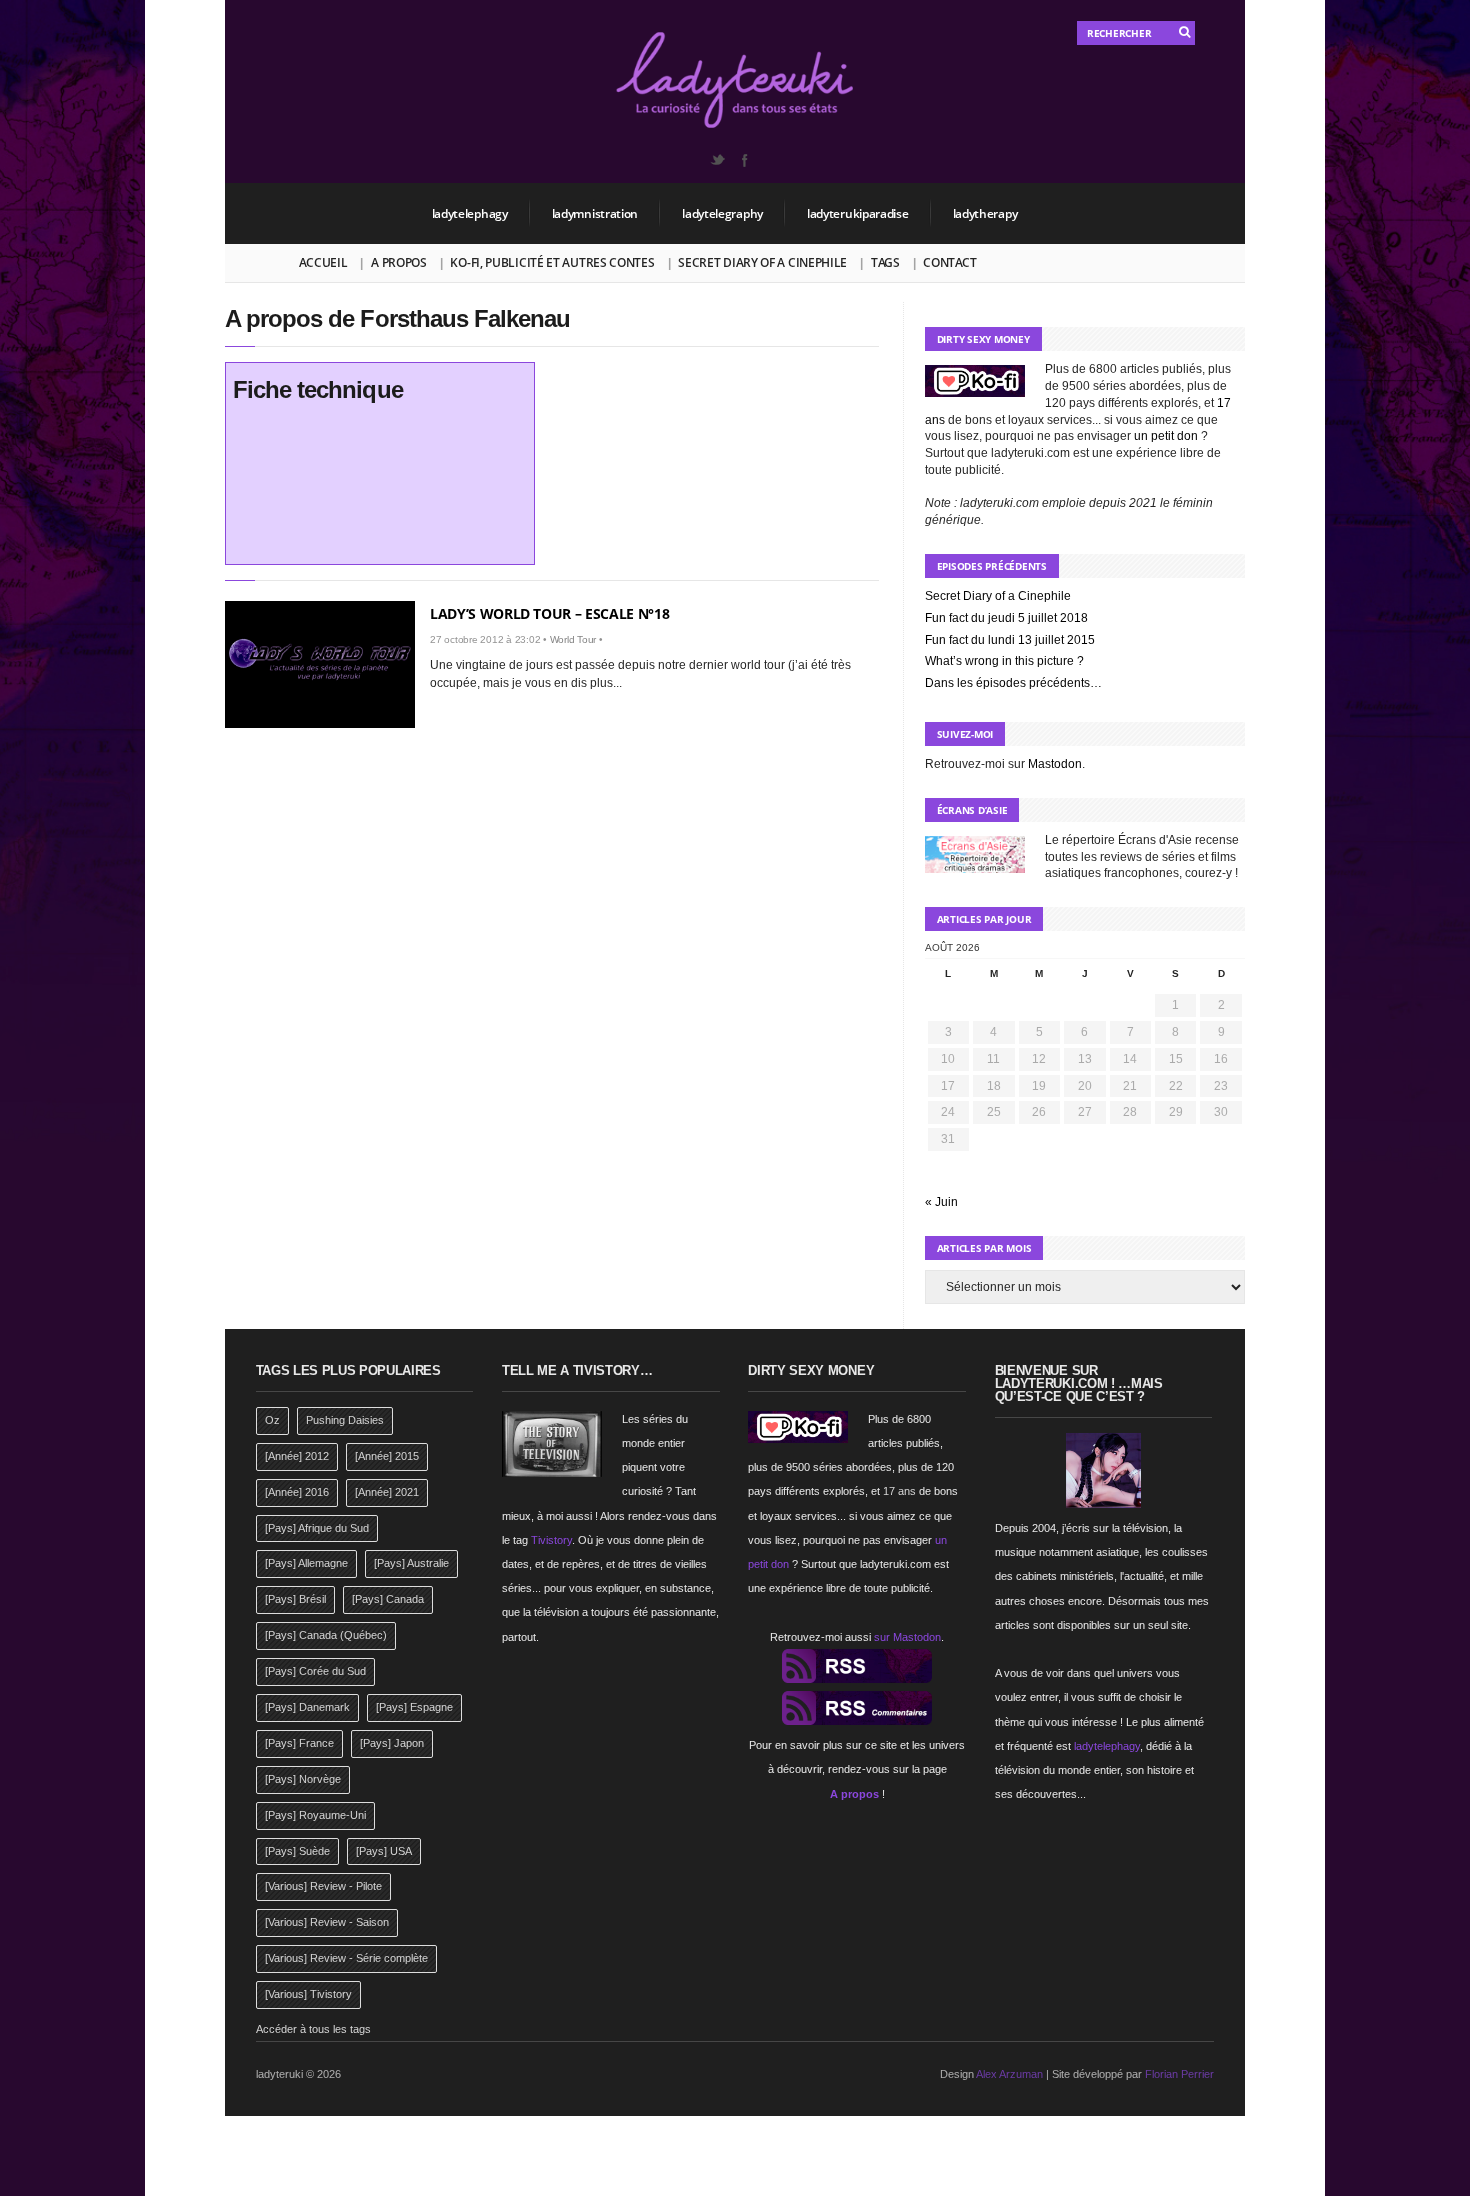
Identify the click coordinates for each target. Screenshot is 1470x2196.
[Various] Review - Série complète (346, 1958)
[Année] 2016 (297, 1492)
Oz (272, 1420)
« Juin (941, 1202)
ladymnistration (595, 213)
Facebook (744, 160)
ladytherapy (985, 213)
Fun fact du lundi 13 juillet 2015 (1010, 640)
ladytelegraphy (722, 213)
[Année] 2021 (387, 1492)
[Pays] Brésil (295, 1599)
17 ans (899, 1491)
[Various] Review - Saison (327, 1922)
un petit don (1166, 436)
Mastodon (1055, 764)
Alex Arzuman (1009, 2074)
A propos (399, 262)
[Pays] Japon (392, 1743)
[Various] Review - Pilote (323, 1886)
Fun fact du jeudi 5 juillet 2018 (1006, 618)
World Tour (573, 639)
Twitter (717, 160)
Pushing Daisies (345, 1420)
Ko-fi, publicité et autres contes (552, 262)
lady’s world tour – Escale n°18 (549, 613)
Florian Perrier (1179, 2074)
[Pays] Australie (411, 1563)
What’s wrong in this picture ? (1004, 661)
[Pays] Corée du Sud (315, 1671)
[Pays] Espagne (414, 1707)
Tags (885, 262)
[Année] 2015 (387, 1456)
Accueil (323, 262)
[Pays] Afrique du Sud (317, 1528)
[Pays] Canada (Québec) (326, 1635)
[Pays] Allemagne (306, 1563)
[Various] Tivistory (308, 1994)
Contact (949, 262)
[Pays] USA (384, 1851)
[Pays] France (299, 1743)
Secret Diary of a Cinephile (762, 262)
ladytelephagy (470, 213)
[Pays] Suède (297, 1851)
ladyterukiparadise (858, 213)
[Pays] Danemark (307, 1707)
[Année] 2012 (297, 1456)
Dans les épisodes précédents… (1013, 683)
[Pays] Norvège (303, 1779)
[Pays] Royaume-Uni (315, 1815)
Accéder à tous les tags (313, 2029)
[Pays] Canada (388, 1599)
